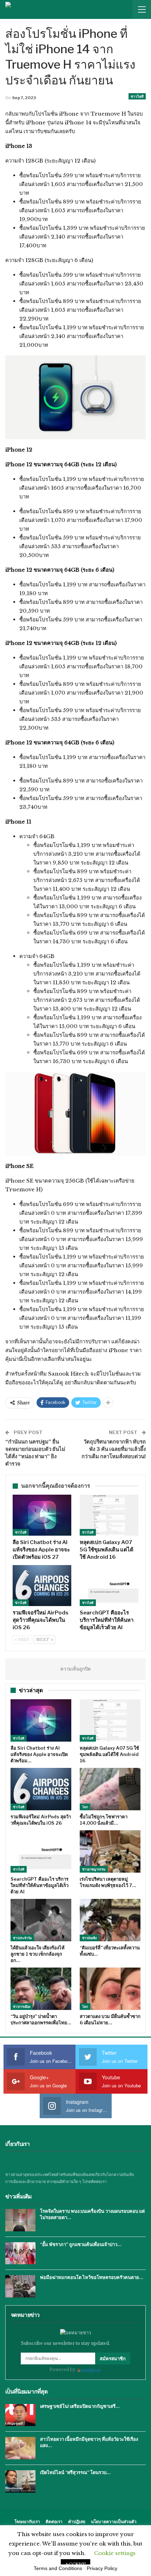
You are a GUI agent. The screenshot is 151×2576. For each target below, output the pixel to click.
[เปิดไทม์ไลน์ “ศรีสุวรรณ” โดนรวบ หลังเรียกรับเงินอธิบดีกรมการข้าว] (20, 2481)
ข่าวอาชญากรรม (94, 1869)
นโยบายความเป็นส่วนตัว (114, 2522)
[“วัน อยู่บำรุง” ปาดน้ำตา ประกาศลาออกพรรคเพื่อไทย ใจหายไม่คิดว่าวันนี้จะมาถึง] (41, 1989)
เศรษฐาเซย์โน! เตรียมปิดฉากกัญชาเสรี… (80, 2406)
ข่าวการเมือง (22, 2007)
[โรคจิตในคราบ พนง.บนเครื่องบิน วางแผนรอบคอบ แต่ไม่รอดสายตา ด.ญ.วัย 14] (20, 2220)
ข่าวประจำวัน (22, 1938)
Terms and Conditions (58, 2568)
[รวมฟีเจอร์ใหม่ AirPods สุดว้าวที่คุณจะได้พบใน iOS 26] (42, 1586)
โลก (85, 1807)
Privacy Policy (102, 2568)
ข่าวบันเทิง (89, 1938)
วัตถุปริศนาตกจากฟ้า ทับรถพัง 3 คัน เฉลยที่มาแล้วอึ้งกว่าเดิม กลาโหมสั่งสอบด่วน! (114, 1449)
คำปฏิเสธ (77, 2522)
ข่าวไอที (137, 96)
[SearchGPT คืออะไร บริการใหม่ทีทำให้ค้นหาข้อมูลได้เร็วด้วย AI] (109, 1586)
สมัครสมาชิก (113, 2358)
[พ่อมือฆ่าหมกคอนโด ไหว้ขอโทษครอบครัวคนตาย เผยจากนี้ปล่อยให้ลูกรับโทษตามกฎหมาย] (20, 2286)
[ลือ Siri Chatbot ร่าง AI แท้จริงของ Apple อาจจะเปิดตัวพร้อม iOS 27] (42, 1515)
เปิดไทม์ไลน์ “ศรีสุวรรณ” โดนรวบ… (75, 2472)
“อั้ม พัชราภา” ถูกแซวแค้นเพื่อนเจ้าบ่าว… (81, 2244)
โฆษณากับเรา (27, 2522)
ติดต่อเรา (54, 2522)
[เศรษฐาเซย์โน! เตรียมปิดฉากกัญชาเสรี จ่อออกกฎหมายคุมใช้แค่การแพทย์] (20, 2415)
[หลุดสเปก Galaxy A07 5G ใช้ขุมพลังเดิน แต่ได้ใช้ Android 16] (109, 1515)
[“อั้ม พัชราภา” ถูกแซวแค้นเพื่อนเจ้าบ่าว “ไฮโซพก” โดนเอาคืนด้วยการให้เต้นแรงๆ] (20, 2253)
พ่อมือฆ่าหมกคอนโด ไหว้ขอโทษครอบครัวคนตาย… (91, 2277)
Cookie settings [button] (115, 2553)
